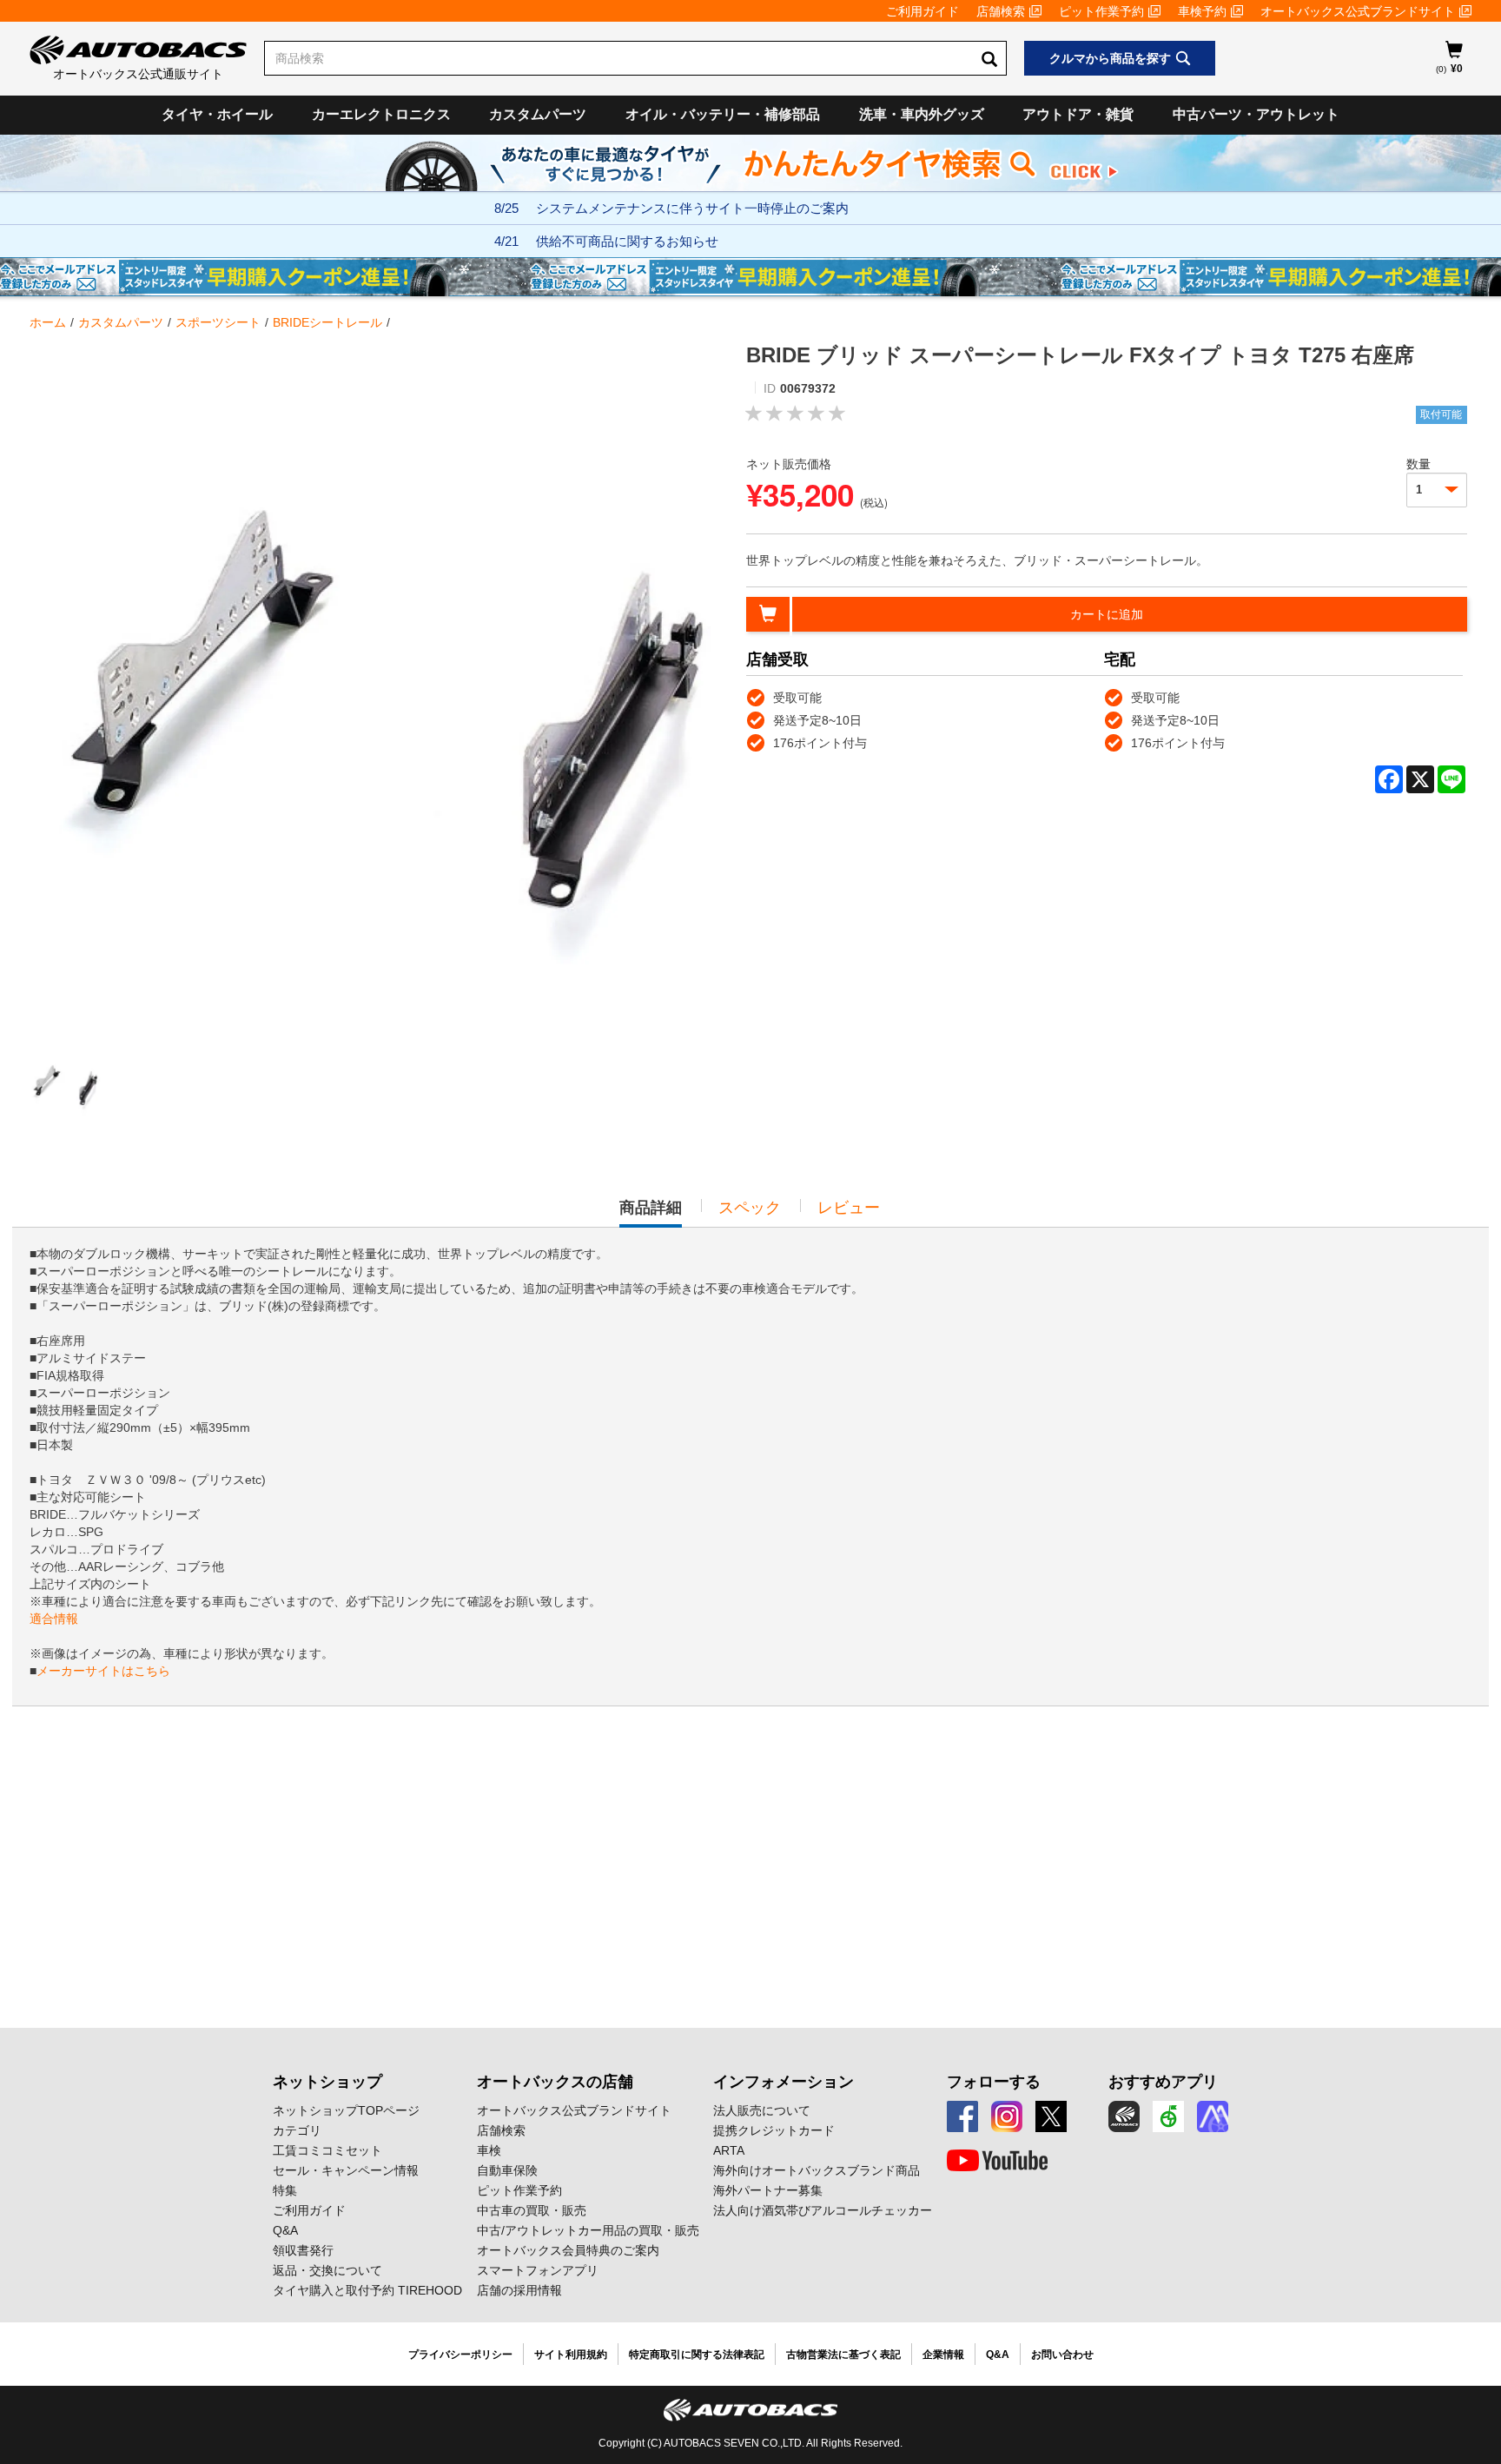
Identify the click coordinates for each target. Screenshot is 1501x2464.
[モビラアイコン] (1213, 2116)
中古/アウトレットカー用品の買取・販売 (588, 2230)
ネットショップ (327, 2082)
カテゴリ (297, 2130)
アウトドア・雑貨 (1078, 114)
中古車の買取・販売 (532, 2210)
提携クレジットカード (774, 2130)
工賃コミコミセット (327, 2150)
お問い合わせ (1062, 2355)
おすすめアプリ (1163, 2082)
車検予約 (1202, 11)
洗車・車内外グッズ (922, 114)
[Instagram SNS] (1007, 2116)
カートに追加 (1107, 614)
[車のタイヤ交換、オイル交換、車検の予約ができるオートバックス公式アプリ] (1124, 2116)
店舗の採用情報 (519, 2290)
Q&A (285, 2230)
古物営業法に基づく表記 (843, 2355)
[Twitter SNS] (1051, 2116)
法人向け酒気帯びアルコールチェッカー (823, 2210)
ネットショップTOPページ (346, 2110)
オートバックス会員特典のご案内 (568, 2250)
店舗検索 (1001, 11)
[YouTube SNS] (997, 2161)
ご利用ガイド (922, 11)
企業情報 (943, 2355)
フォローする (994, 2082)
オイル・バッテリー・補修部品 (723, 114)
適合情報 (54, 1619)
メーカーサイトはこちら (103, 1671)
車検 (489, 2150)
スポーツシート (218, 322)
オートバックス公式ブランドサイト (1358, 11)
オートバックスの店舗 (555, 2082)
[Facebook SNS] (962, 2116)
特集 (285, 2190)
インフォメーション (784, 2082)
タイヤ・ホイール (217, 114)
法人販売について (762, 2110)
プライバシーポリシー (460, 2355)
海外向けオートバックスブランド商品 (817, 2170)
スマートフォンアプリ (538, 2270)
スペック (750, 1208)
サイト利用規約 (571, 2355)
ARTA (729, 2150)
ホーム (48, 322)
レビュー (849, 1208)
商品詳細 (651, 1213)
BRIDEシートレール (327, 322)
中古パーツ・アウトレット (1256, 114)
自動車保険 (507, 2170)
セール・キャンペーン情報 (346, 2170)
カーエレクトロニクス (381, 114)
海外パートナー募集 (768, 2190)
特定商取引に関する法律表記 (697, 2355)
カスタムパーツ (538, 114)
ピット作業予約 (1101, 11)
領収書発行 (303, 2250)
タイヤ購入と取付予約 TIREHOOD (367, 2290)
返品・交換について (327, 2270)
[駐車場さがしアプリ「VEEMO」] (1168, 2116)
